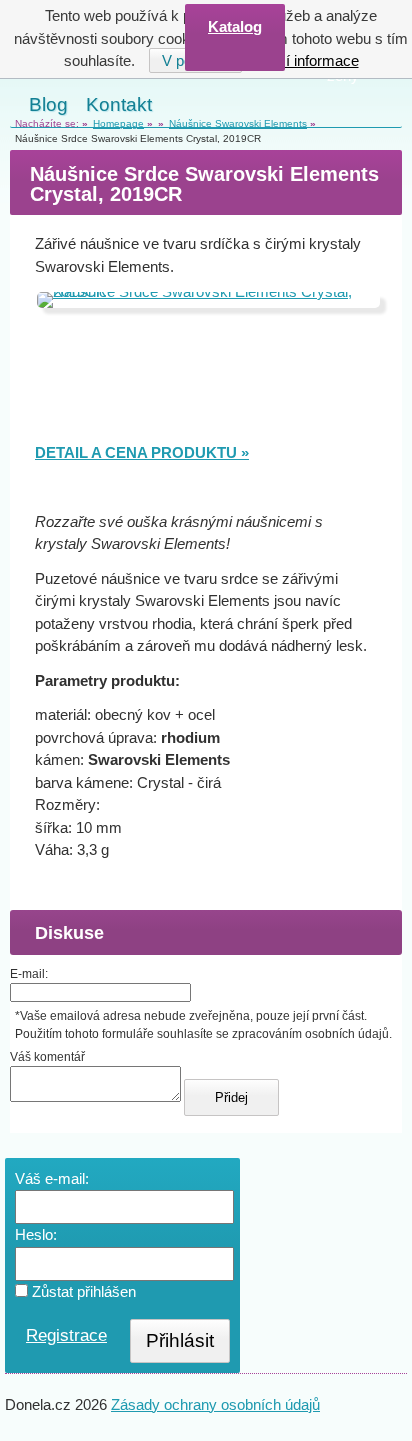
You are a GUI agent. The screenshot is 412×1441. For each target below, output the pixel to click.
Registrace (66, 1335)
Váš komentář (47, 1057)
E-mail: (29, 974)
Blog (48, 104)
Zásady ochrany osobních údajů (215, 1404)
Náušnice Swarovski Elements (238, 123)
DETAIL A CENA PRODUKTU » (142, 452)
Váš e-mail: (52, 1178)
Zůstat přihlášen (82, 1291)
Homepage (118, 123)
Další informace (307, 60)
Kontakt (119, 104)
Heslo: (36, 1234)
